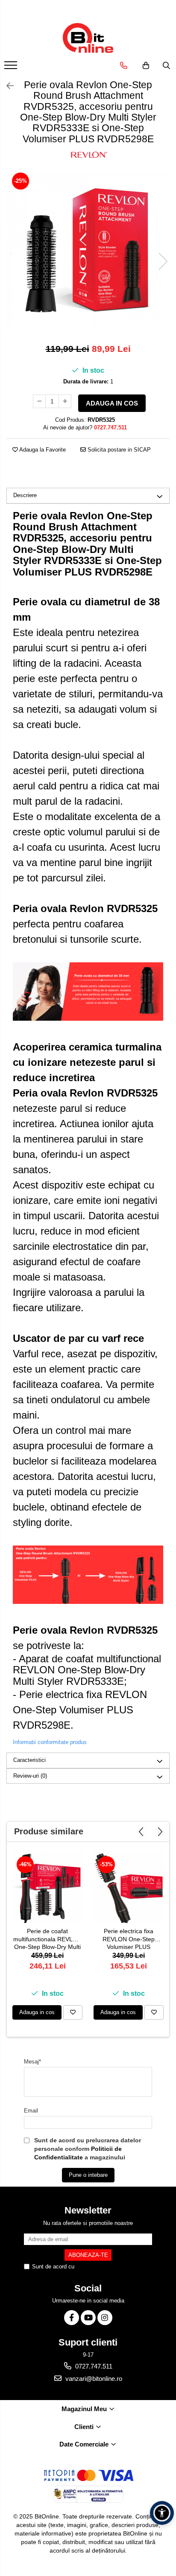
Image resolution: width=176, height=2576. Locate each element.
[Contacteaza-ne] (124, 66)
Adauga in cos (112, 403)
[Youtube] (88, 2318)
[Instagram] (105, 2318)
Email (31, 2111)
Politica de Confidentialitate (110, 2267)
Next (163, 261)
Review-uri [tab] (30, 1776)
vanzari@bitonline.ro (93, 2379)
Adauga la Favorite (42, 450)
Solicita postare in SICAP (118, 450)
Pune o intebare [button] (88, 2175)
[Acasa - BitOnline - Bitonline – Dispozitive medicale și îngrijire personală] (88, 38)
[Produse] (12, 68)
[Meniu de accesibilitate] (162, 2513)
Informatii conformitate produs (50, 1742)
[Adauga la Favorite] (73, 2012)
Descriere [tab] (25, 495)
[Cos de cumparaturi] (146, 66)
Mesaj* (32, 2062)
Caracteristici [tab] (29, 1760)
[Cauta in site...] (166, 66)
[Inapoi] (6, 86)
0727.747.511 (93, 2366)
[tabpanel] (88, 253)
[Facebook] (72, 2318)
